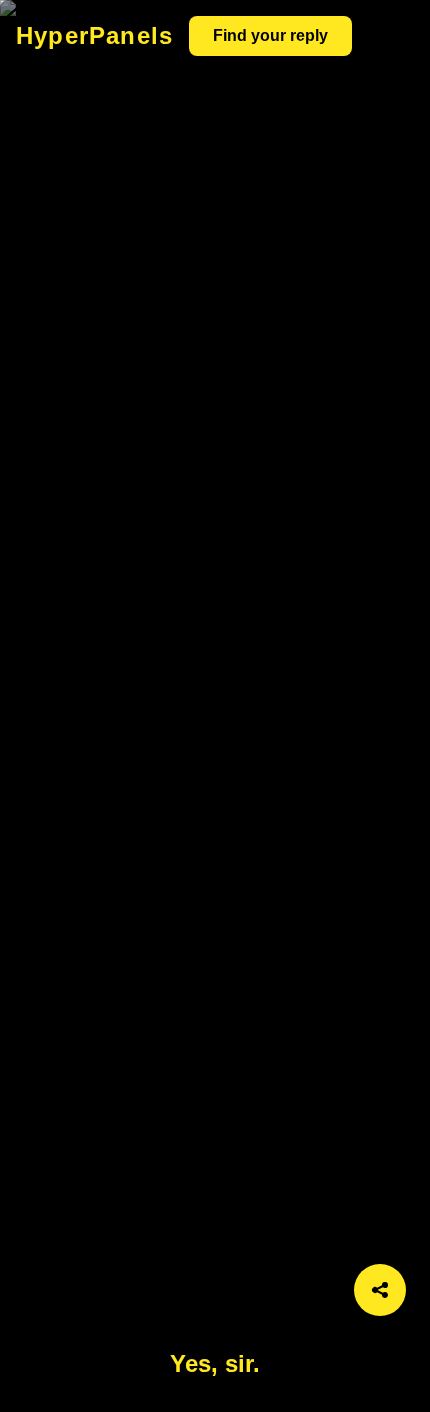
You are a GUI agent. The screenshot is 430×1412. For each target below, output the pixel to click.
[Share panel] (380, 1290)
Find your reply (270, 35)
